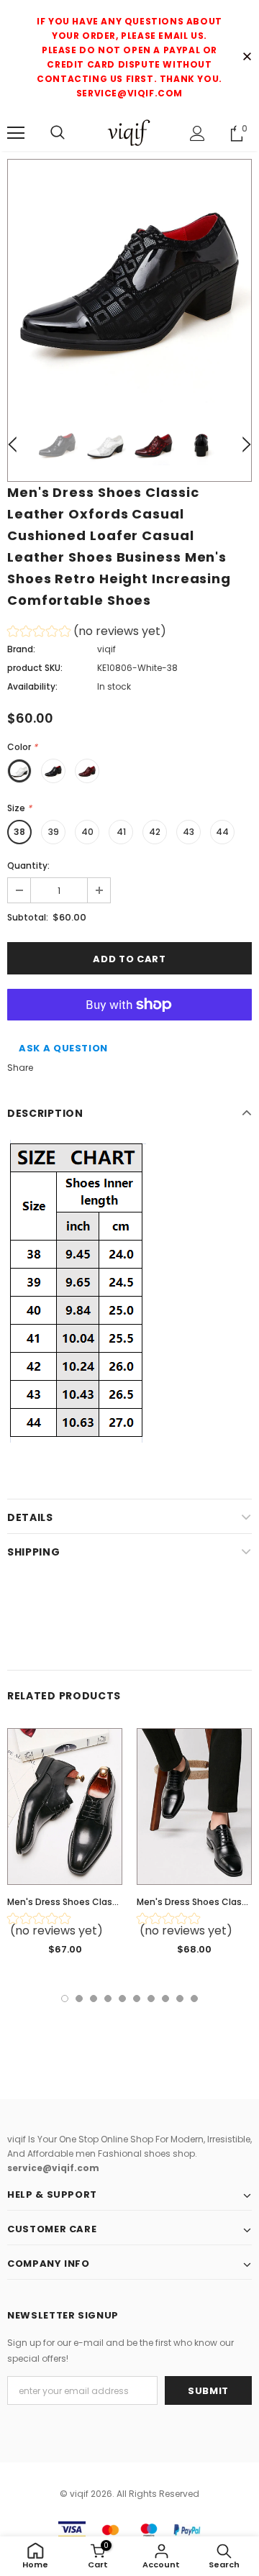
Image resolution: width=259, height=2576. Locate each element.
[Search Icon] (58, 133)
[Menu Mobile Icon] (16, 133)
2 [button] (79, 1999)
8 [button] (165, 1999)
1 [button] (65, 1999)
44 (222, 832)
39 (54, 832)
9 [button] (180, 1999)
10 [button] (194, 1999)
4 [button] (108, 1999)
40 (87, 832)
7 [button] (151, 1999)
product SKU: (35, 668)
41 (121, 832)
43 (188, 832)
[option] (129, 281)
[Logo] (129, 133)
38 (19, 832)
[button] (87, 633)
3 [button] (94, 1999)
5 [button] (122, 1999)
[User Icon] (197, 133)
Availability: (32, 686)
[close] (247, 58)
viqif (106, 649)
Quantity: (28, 865)
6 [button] (137, 1999)
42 (155, 832)
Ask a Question (63, 1048)
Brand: (21, 649)
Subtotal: (28, 917)
